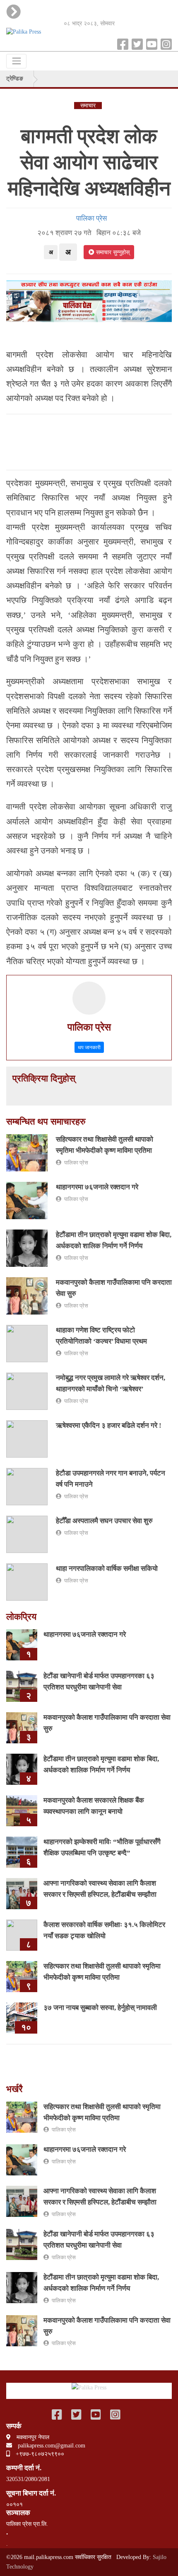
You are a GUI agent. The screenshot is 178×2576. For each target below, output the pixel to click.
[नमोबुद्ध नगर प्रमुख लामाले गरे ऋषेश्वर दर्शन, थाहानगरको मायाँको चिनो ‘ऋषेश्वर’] (27, 1391)
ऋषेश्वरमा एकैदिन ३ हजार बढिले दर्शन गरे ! (109, 1425)
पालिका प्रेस (89, 218)
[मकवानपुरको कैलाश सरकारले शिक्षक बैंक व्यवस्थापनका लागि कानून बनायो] (22, 1810)
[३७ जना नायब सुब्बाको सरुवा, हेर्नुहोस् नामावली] (22, 2018)
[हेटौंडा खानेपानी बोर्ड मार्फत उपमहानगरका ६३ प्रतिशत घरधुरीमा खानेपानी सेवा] (22, 1686)
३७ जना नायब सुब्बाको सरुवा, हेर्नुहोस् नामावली (100, 2008)
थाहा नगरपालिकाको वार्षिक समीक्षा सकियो (107, 1569)
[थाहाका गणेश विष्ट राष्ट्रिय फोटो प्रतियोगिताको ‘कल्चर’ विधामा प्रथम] (27, 1343)
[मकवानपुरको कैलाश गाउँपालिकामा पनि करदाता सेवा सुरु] (27, 1295)
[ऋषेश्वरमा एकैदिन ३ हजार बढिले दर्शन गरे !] (27, 1438)
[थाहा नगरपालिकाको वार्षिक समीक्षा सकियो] (27, 1581)
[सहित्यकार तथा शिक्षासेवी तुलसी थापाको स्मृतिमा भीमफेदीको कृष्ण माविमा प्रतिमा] (27, 1152)
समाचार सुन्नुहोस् (112, 252)
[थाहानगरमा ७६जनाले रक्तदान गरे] (27, 1200)
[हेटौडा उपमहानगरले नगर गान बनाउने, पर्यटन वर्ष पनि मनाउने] (27, 1486)
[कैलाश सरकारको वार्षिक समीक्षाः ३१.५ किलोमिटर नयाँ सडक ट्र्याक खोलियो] (22, 1935)
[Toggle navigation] (16, 61)
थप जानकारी (89, 1047)
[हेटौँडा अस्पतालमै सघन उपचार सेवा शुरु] (27, 1534)
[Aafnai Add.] (89, 300)
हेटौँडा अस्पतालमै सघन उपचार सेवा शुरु (104, 1521)
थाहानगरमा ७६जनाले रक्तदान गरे (97, 1187)
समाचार (88, 106)
